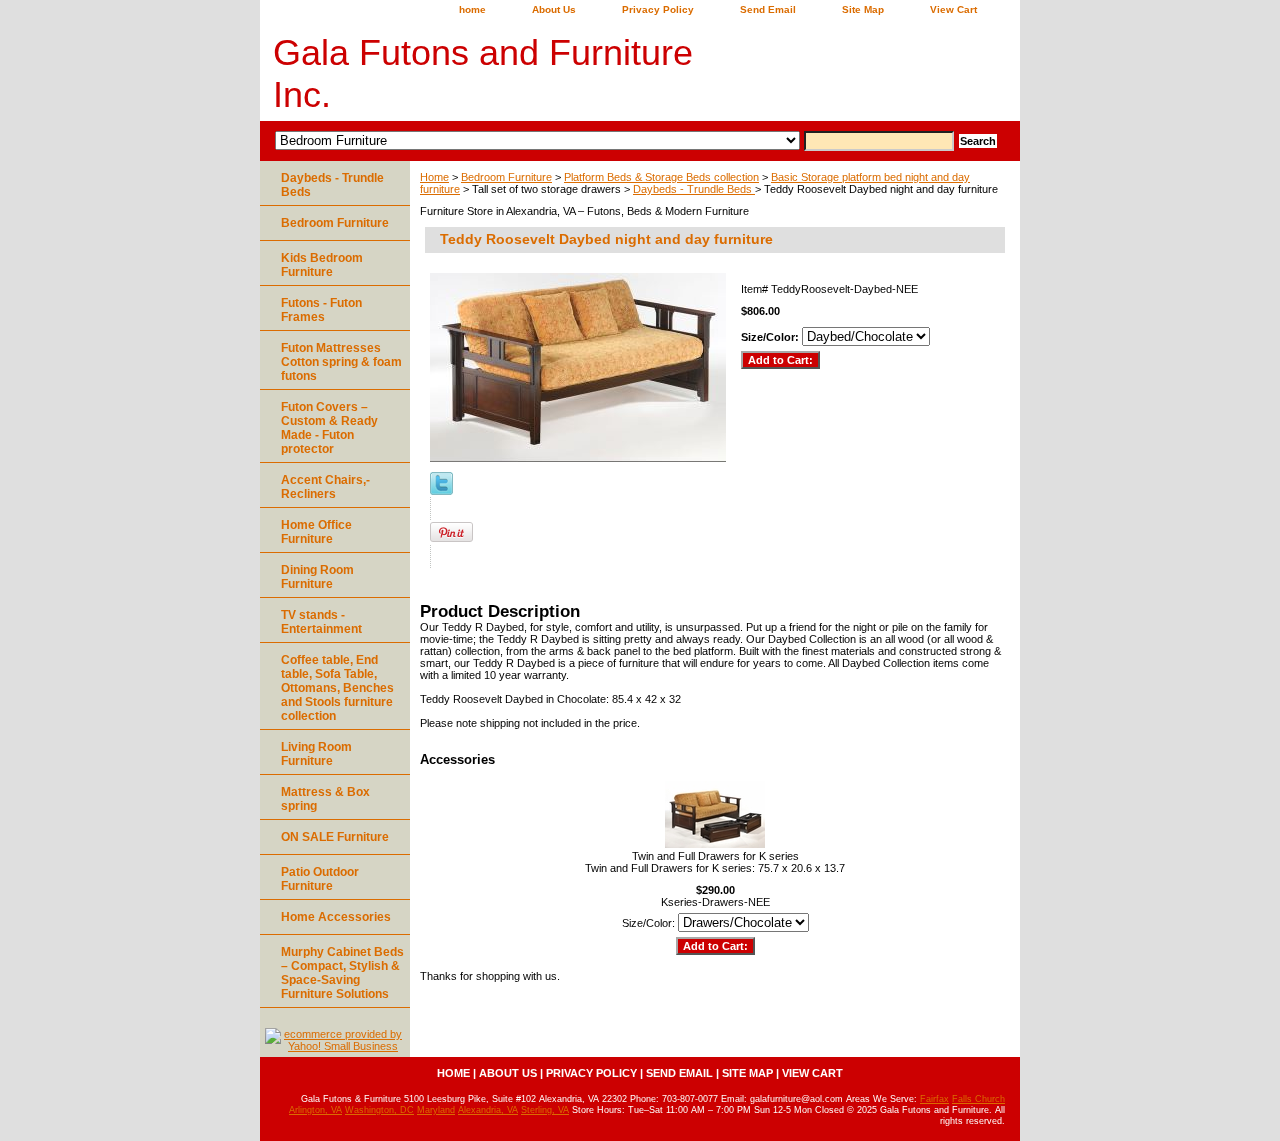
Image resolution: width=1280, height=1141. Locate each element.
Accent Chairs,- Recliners (325, 487)
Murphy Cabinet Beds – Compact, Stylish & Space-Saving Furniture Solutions (342, 973)
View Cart (953, 9)
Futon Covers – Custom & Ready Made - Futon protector (329, 428)
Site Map (863, 9)
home (472, 9)
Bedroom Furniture (506, 177)
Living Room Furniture (316, 754)
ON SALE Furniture (335, 837)
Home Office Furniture (316, 532)
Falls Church (978, 1099)
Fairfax (934, 1099)
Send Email (768, 9)
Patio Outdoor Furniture (320, 879)
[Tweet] (441, 491)
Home (434, 177)
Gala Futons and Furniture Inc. (483, 73)
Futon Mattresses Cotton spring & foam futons (341, 362)
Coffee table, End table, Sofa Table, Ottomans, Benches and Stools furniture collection (337, 688)
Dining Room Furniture (317, 577)
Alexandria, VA (488, 1110)
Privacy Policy (658, 9)
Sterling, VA (545, 1110)
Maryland (436, 1110)
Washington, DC (379, 1110)
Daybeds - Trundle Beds (694, 189)
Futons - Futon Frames (321, 310)
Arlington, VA (315, 1110)
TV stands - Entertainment (321, 622)
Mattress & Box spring (325, 799)
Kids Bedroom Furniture (322, 265)
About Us (554, 9)
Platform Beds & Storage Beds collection (661, 177)
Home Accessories (336, 917)
